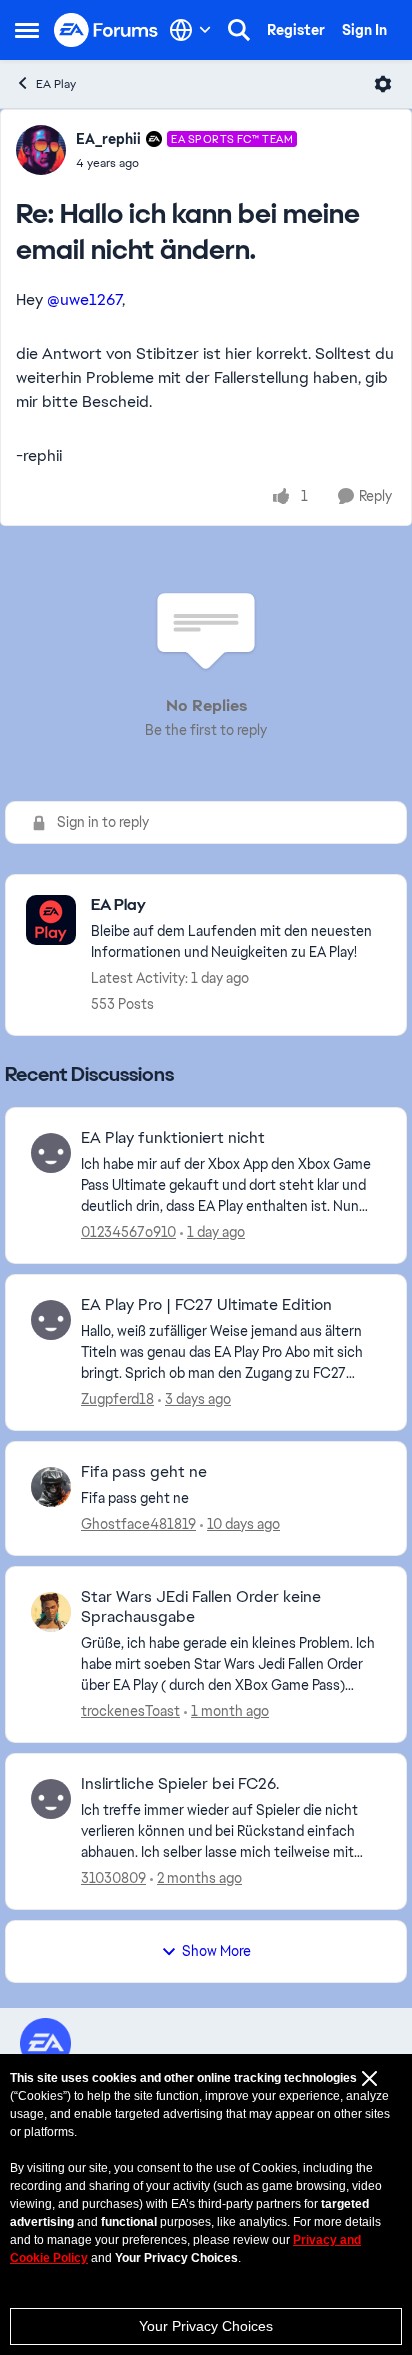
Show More (216, 1951)
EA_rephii (108, 139)
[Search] (239, 30)
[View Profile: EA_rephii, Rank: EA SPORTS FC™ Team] (41, 150)
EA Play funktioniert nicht (173, 1138)
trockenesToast (130, 1711)
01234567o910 (128, 1232)
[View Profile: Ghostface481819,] (51, 1487)
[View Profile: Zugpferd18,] (51, 1320)
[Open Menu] (383, 84)
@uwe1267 (84, 299)
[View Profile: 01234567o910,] (51, 1153)
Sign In (364, 30)
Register (296, 30)
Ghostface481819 (138, 1524)
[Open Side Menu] (27, 30)
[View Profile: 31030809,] (51, 1799)
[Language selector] (190, 30)
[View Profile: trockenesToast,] (51, 1612)
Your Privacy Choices (206, 2326)
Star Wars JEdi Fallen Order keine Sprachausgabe (201, 1607)
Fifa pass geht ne (144, 1472)
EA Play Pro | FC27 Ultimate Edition (206, 1305)
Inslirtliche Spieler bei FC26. (180, 1784)
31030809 (113, 1878)
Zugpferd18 (117, 1399)
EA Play (56, 84)
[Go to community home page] (106, 30)
